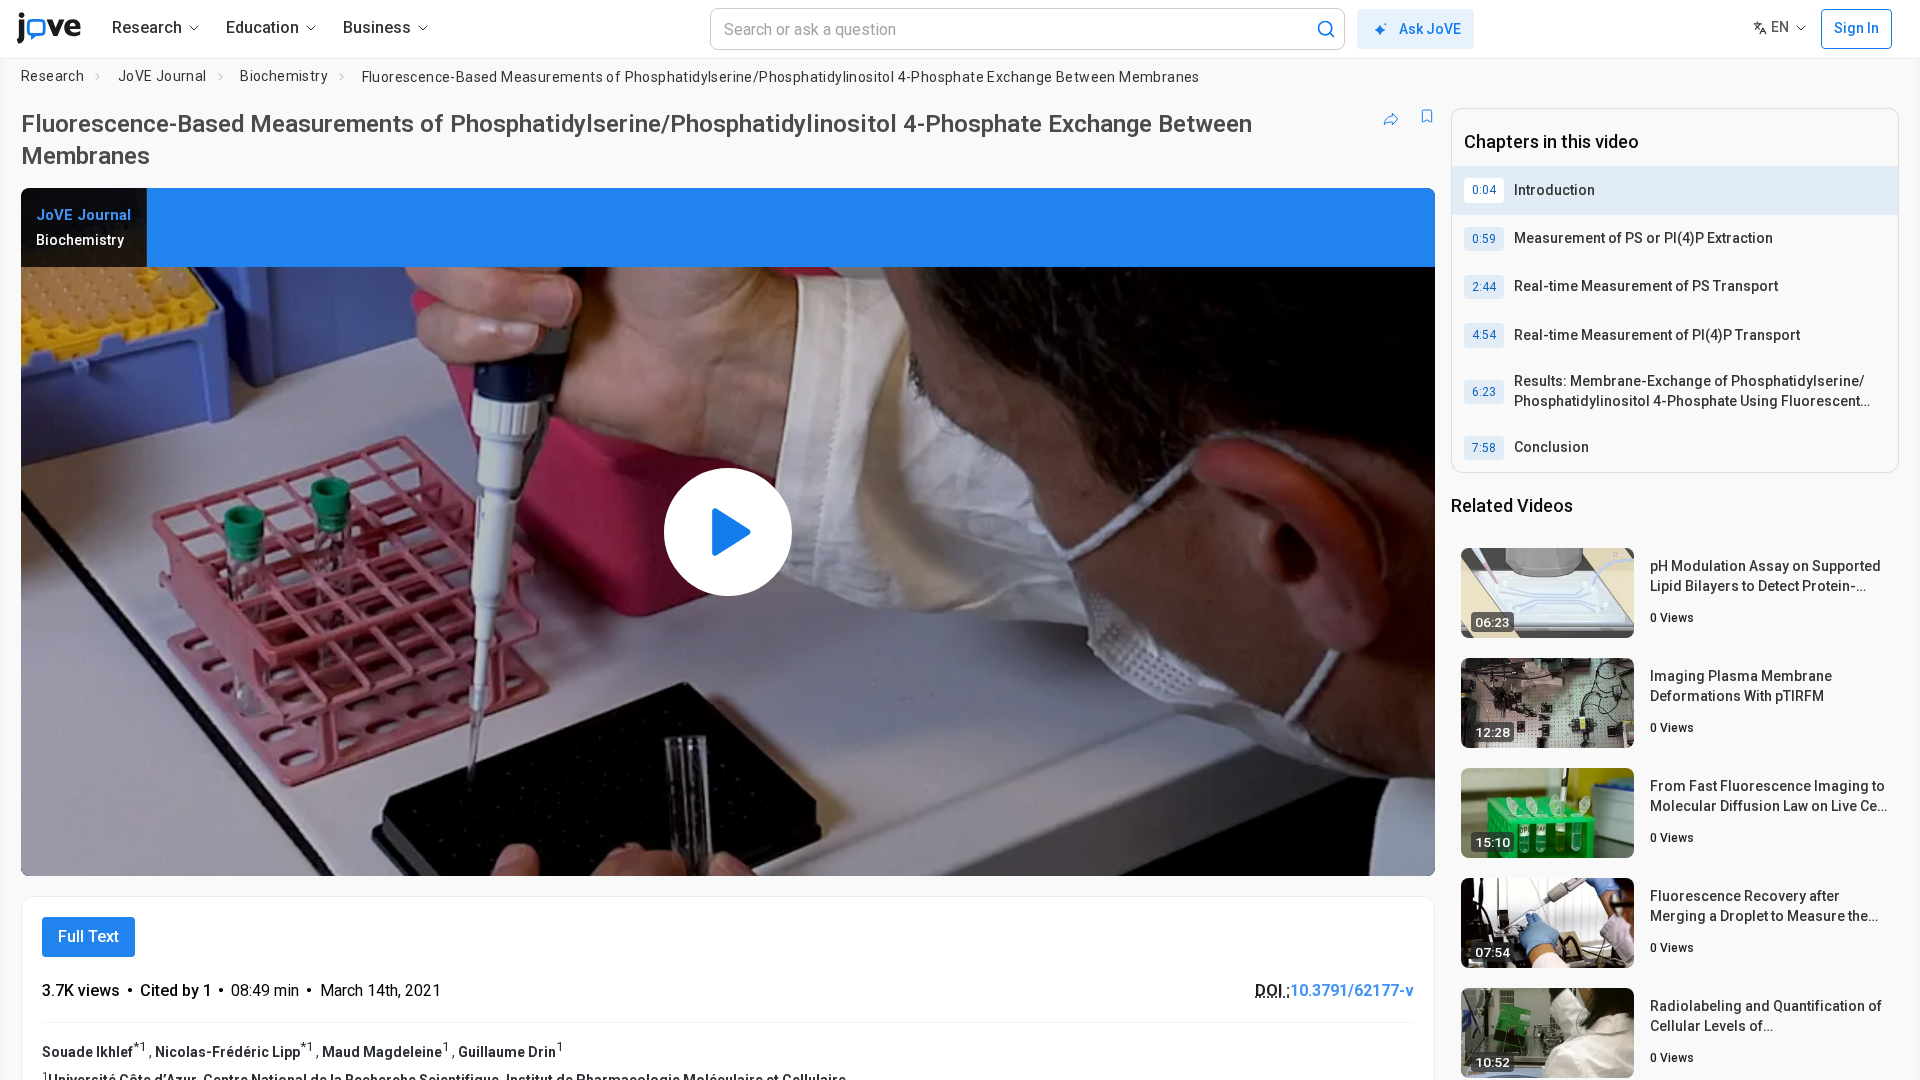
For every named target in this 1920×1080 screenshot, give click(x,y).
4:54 (1484, 335)
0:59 (1484, 239)
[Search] (1326, 29)
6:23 (1484, 392)
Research (52, 76)
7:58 (1484, 448)
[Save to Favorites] (1427, 116)
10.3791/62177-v (1352, 990)
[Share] (1391, 116)
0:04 (1484, 190)
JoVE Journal (162, 76)
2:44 (1484, 287)
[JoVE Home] (48, 28)
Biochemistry (284, 76)
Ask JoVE (1430, 29)
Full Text (88, 936)
